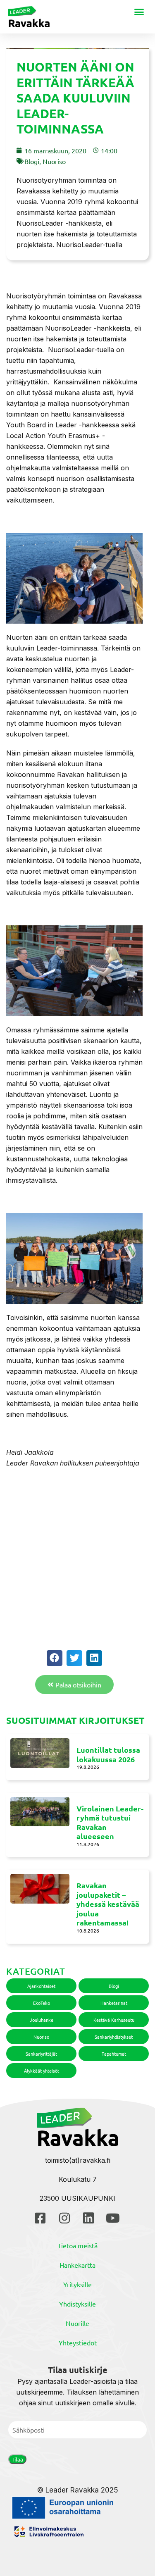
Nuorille (77, 2323)
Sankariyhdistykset (114, 2037)
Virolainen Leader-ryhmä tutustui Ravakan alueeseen (110, 1822)
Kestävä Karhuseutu (114, 2020)
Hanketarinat (114, 2003)
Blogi (32, 161)
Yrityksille (77, 2284)
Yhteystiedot (78, 2342)
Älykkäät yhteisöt (42, 2071)
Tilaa (17, 2459)
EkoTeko (42, 2003)
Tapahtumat (114, 2054)
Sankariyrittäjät (41, 2054)
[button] (139, 12)
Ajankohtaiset (41, 1986)
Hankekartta (77, 2265)
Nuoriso (54, 161)
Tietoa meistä (77, 2245)
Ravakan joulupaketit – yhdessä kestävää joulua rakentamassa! (108, 1904)
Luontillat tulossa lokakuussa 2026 (108, 1754)
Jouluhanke (42, 2020)
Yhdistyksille (77, 2304)
